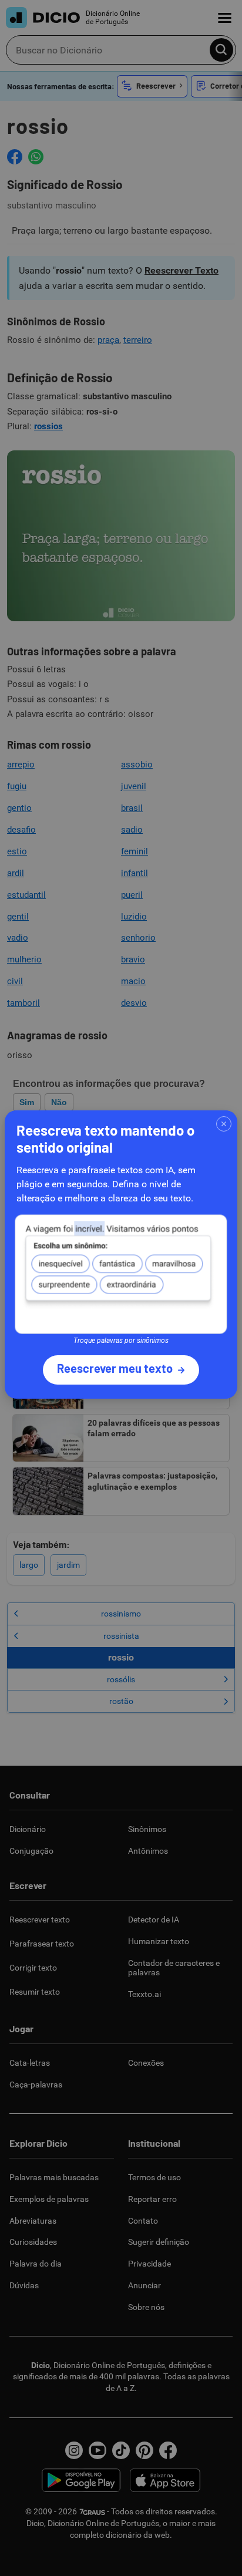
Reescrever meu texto (115, 1368)
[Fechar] (224, 1124)
